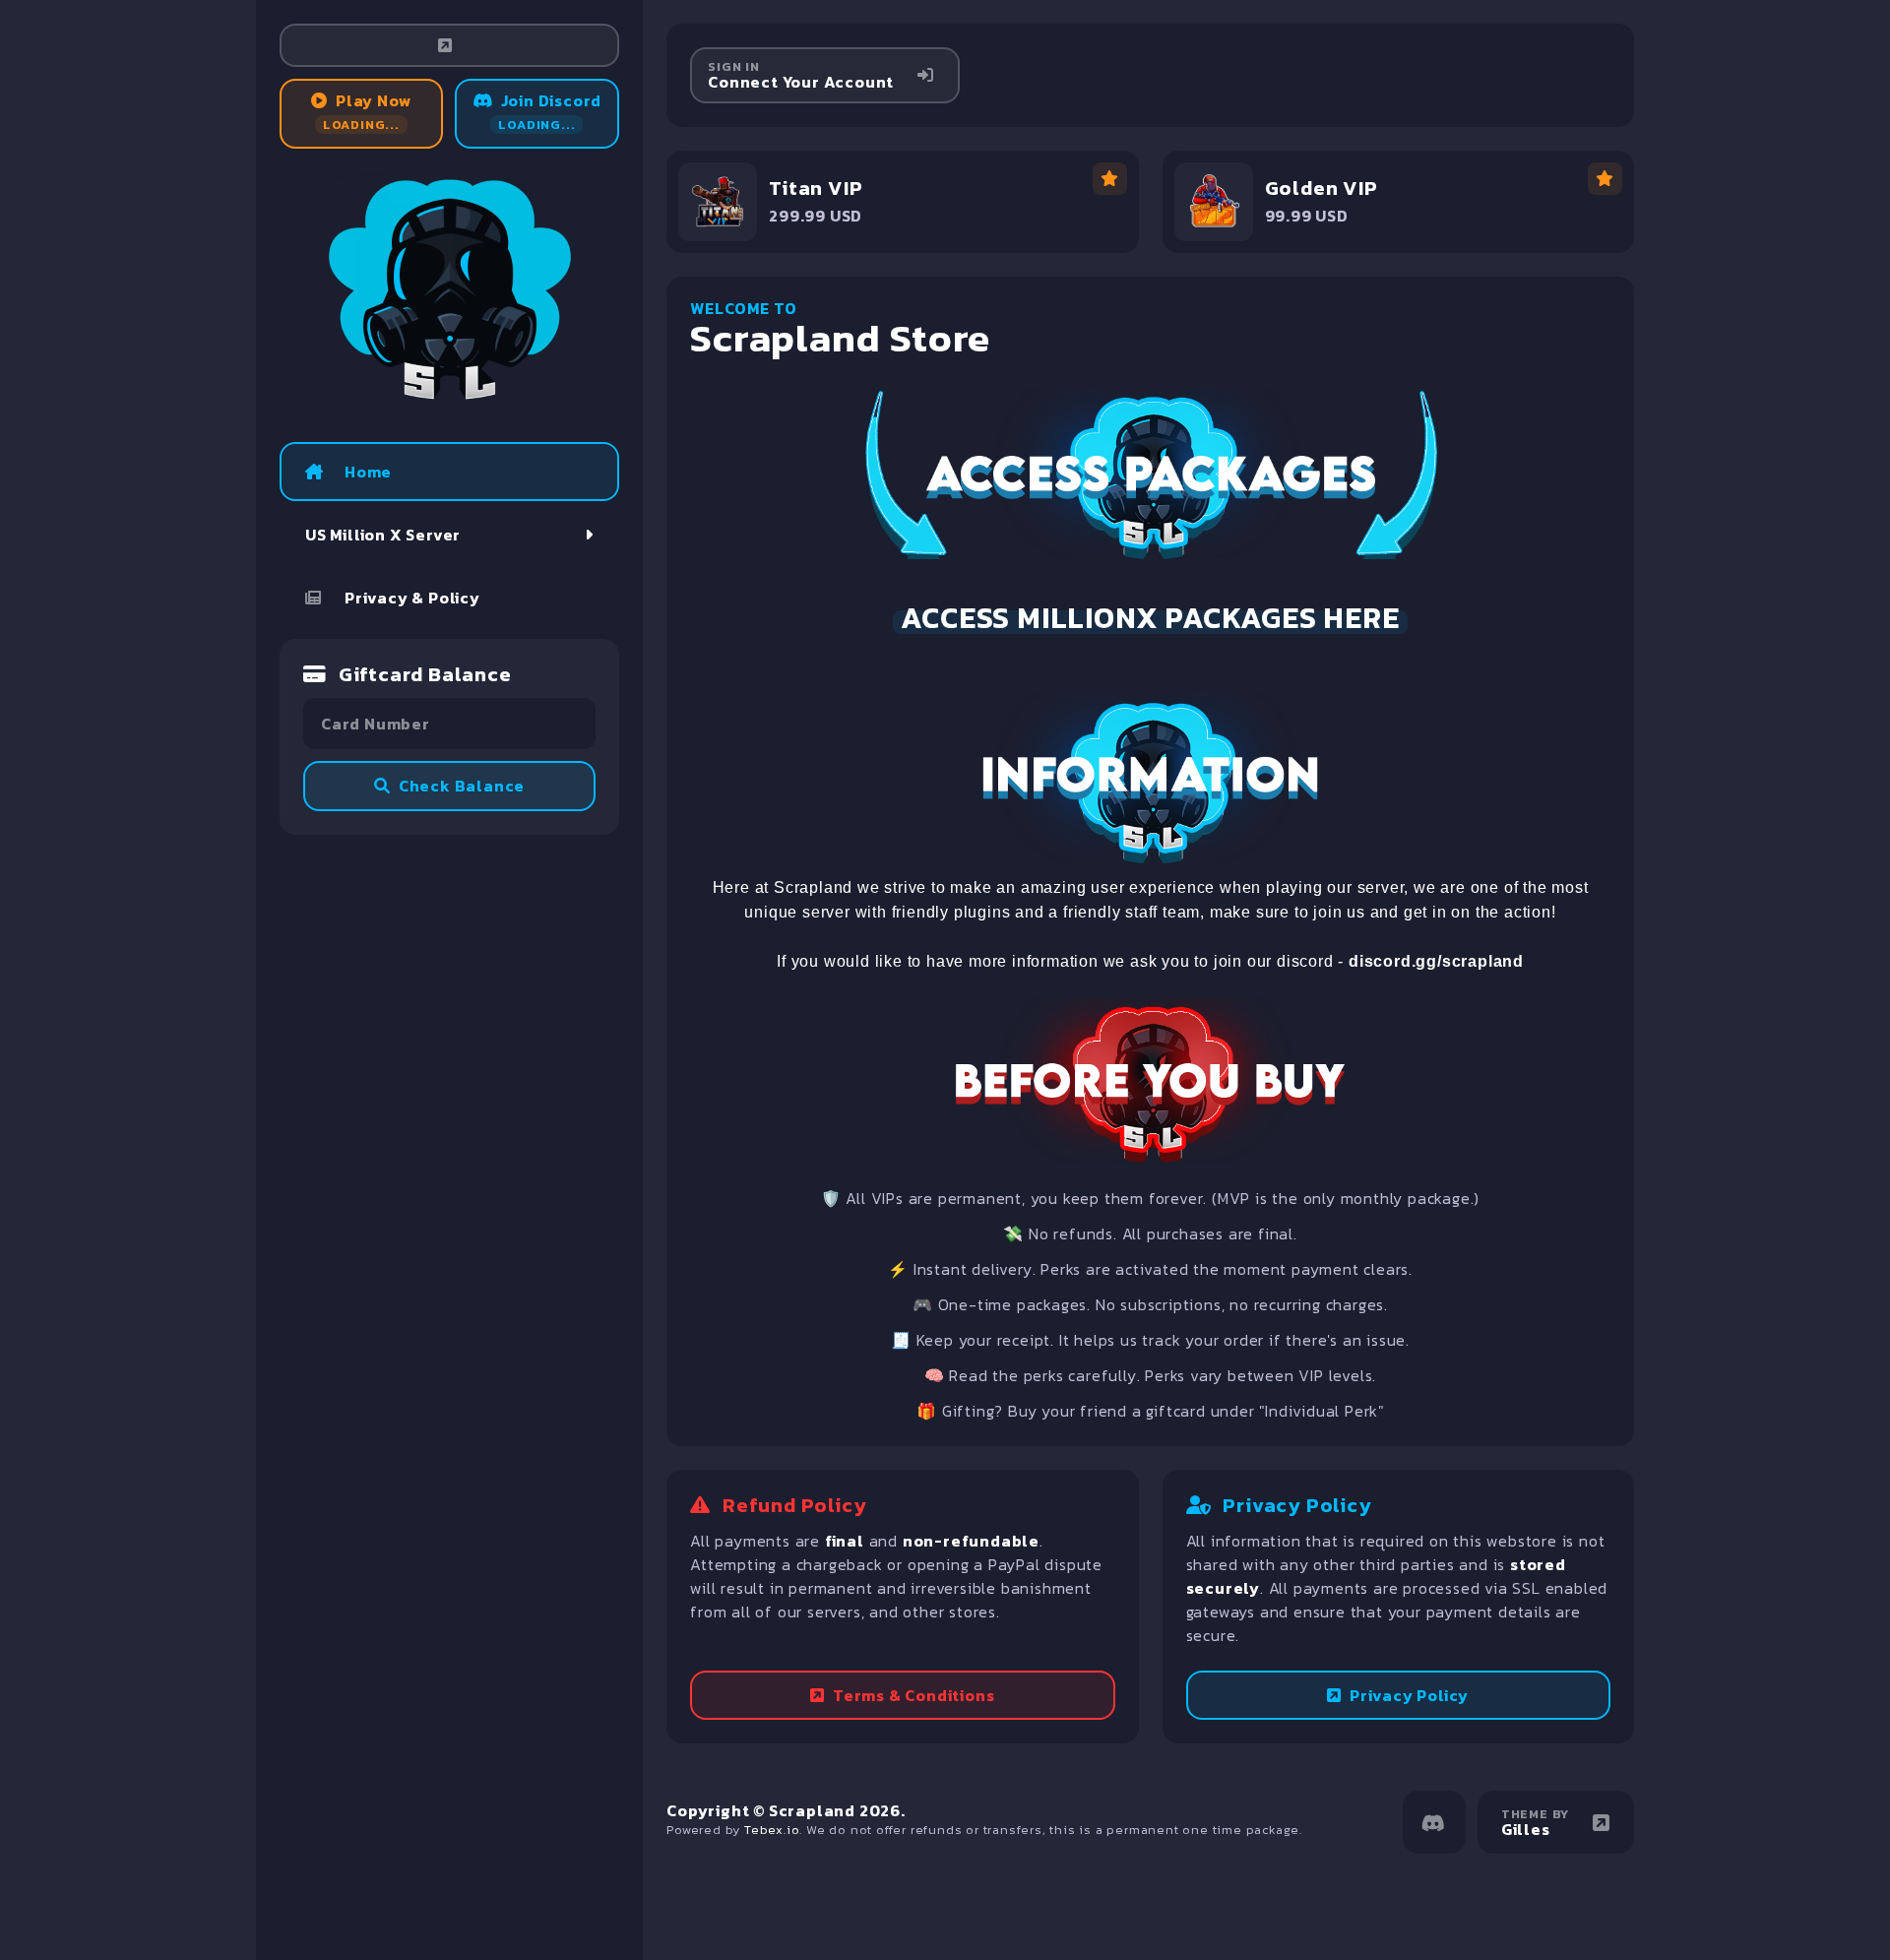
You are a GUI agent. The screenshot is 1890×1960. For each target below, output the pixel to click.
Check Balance (462, 786)
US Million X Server (383, 535)
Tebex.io (772, 1830)
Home (368, 472)
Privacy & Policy (412, 598)
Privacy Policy (1409, 1695)
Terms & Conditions (913, 1695)
